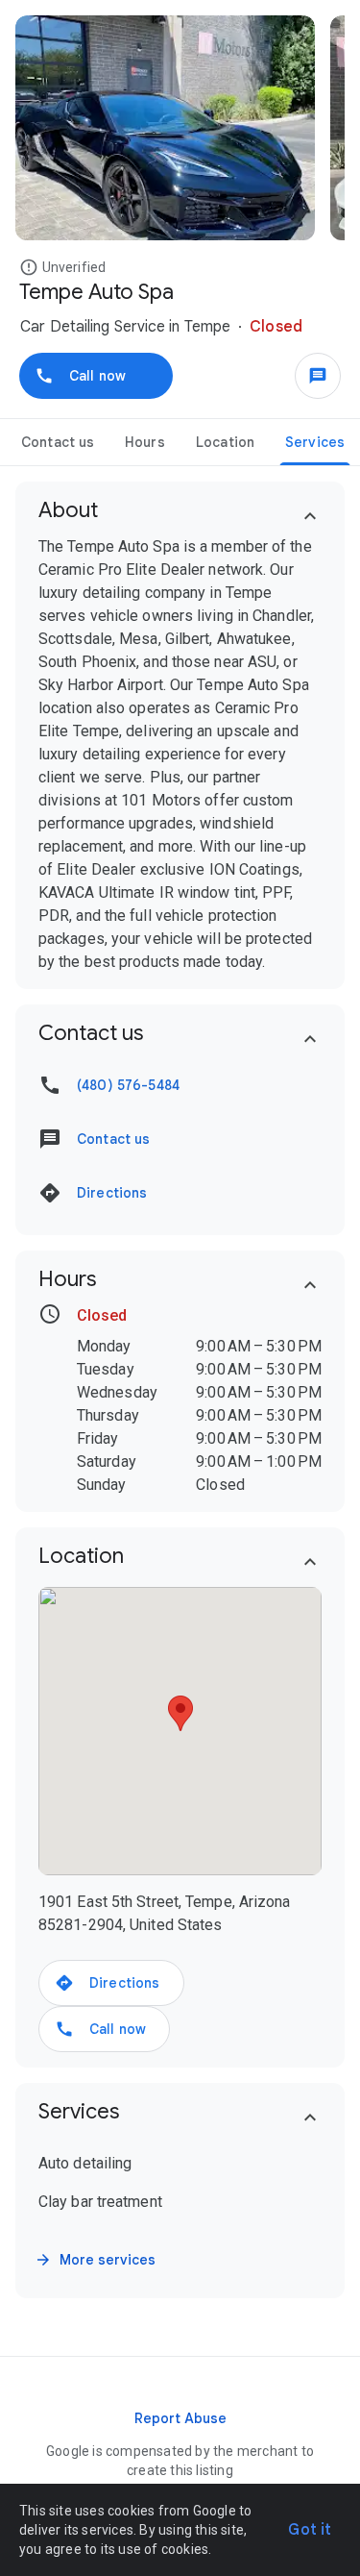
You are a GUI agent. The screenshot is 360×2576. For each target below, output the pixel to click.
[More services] (97, 2260)
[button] (31, 267)
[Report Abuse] (180, 2418)
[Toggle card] (310, 516)
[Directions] (111, 1983)
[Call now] (96, 376)
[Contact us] (318, 376)
